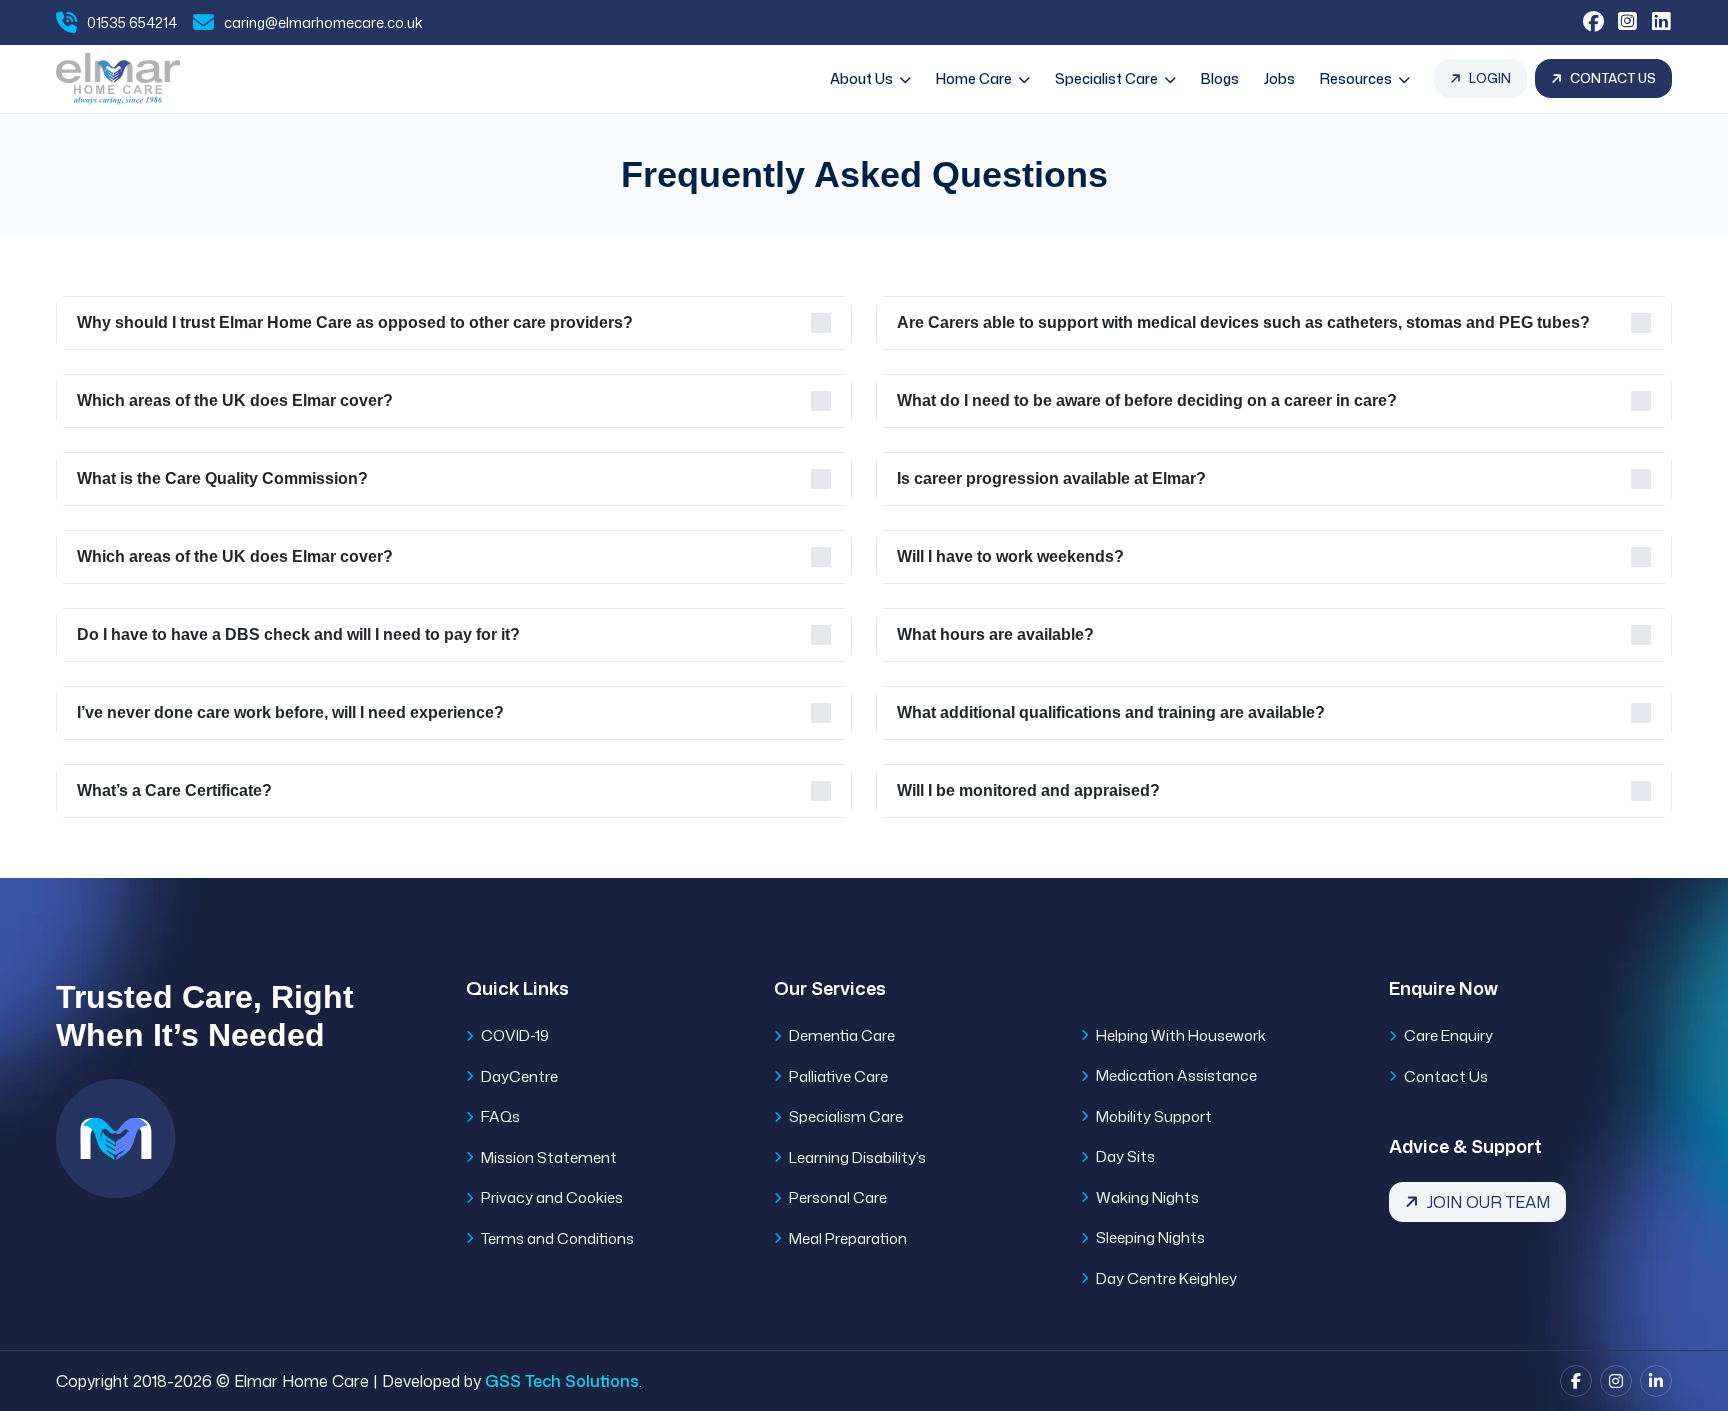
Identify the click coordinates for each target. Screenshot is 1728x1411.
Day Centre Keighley (1166, 1278)
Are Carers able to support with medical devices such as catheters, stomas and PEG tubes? (1243, 322)
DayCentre (519, 1076)
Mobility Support (1154, 1116)
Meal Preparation (848, 1238)
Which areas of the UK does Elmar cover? (235, 400)
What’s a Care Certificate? (174, 790)
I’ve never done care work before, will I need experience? (290, 712)
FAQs (500, 1116)
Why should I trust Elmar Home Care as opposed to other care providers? (355, 322)
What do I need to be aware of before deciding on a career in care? (1147, 400)
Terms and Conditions (557, 1238)
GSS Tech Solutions (562, 1381)
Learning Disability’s (857, 1157)
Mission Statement (549, 1157)
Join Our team (1488, 1202)
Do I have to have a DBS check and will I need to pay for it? (298, 634)
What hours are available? (995, 634)
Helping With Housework (1181, 1035)
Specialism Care (846, 1116)
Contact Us (1613, 78)
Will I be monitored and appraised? (1028, 790)
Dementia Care (842, 1035)
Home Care (975, 78)
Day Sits (1125, 1156)
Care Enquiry (1448, 1035)
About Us (863, 78)
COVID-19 (515, 1035)
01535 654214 (132, 22)
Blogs (1220, 78)
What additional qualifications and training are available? (1111, 712)
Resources (1357, 78)
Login (1490, 78)
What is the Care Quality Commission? (222, 478)
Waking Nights (1147, 1197)
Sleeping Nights (1150, 1237)
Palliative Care (838, 1076)
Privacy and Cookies (552, 1197)
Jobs (1279, 78)
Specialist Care (1108, 78)
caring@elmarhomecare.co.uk (323, 22)
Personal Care (838, 1197)
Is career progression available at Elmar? (1051, 478)
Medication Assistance (1176, 1075)
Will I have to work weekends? (1010, 556)
